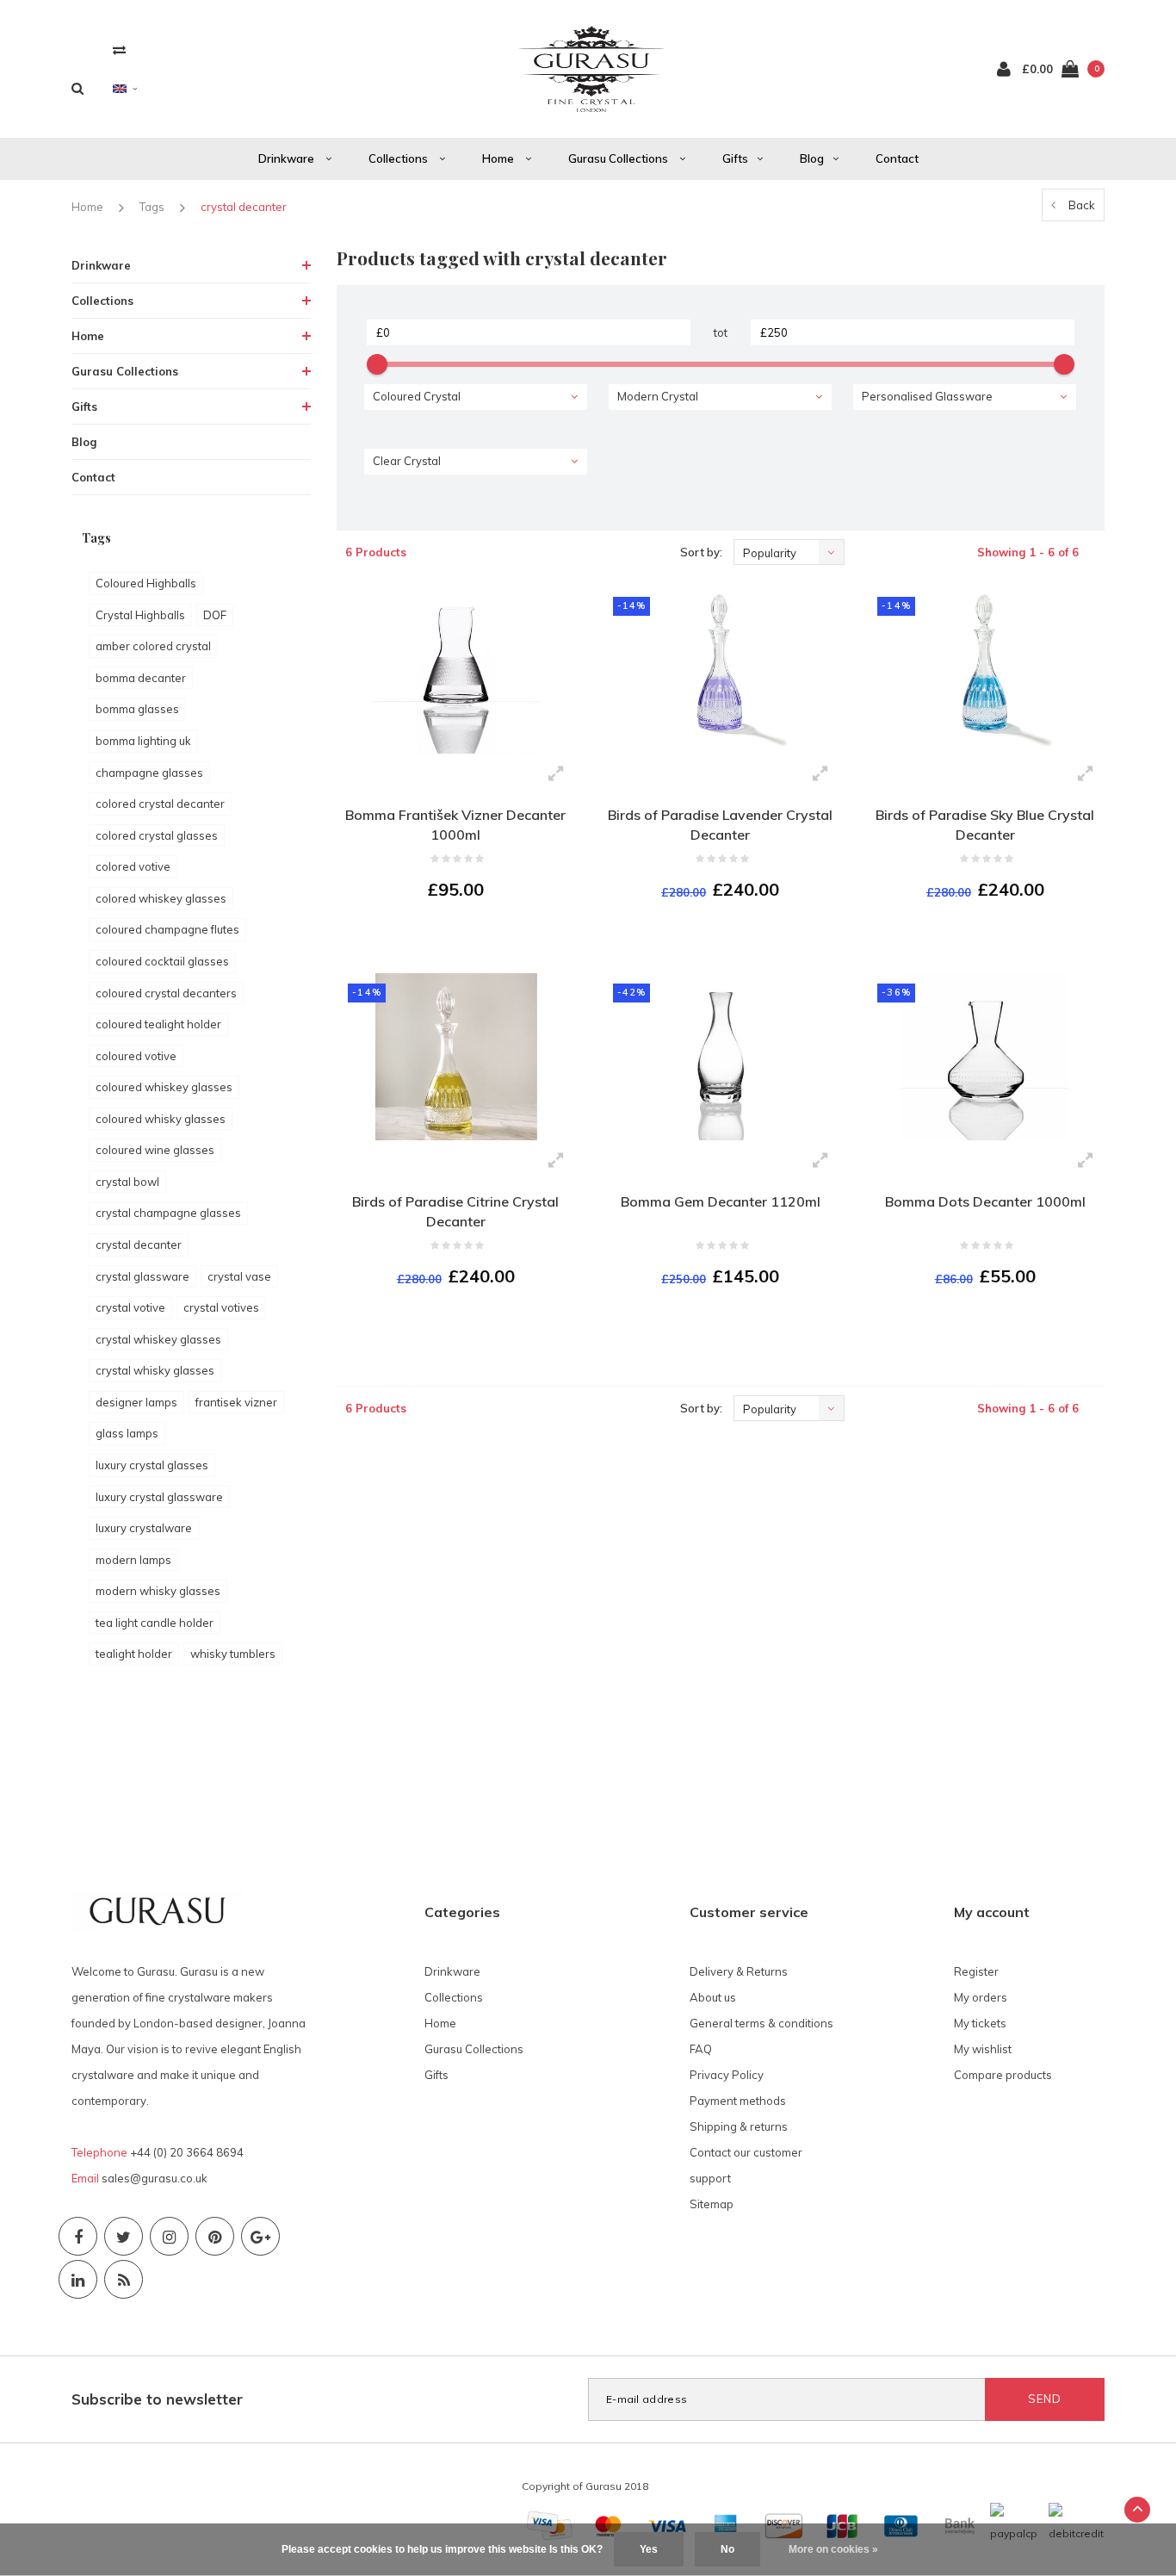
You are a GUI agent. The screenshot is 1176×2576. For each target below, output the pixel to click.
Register (976, 1971)
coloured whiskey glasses (164, 1087)
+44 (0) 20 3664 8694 (187, 2152)
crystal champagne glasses (168, 1213)
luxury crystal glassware (159, 1497)
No (727, 2549)
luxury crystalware (144, 1528)
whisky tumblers (233, 1654)
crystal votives (221, 1307)
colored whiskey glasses (161, 898)
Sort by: (701, 552)
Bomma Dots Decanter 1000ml (985, 1201)
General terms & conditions (761, 2023)
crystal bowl (127, 1182)
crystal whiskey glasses (158, 1339)
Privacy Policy (727, 2075)
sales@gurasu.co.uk (155, 2178)
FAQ (701, 2049)
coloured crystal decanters (166, 993)
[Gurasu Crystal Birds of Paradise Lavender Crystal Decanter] (720, 670)
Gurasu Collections (619, 158)
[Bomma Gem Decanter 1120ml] (720, 1057)
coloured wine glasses (155, 1150)
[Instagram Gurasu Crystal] (169, 2236)
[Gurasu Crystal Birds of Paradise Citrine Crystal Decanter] (456, 1057)
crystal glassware (142, 1276)
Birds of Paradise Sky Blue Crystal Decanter (985, 825)
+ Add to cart (445, 937)
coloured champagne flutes (167, 929)
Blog (812, 158)
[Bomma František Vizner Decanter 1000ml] (456, 670)
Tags (152, 207)
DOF (215, 615)
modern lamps (133, 1560)
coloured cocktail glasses (162, 961)
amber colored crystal (153, 646)
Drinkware (288, 158)
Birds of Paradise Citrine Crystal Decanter (455, 1211)
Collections (399, 158)
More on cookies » (833, 2549)
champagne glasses (149, 773)
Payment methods (738, 2101)
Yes (649, 2549)
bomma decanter (141, 678)
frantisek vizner (236, 1402)
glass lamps (127, 1433)
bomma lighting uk (143, 741)
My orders (981, 1997)
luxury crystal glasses (152, 1465)
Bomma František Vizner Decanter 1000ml (455, 825)
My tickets (980, 2023)
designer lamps (136, 1402)
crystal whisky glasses (155, 1370)
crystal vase (239, 1276)
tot (721, 332)
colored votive (133, 866)
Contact (897, 158)
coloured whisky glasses (161, 1119)
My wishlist (983, 2049)
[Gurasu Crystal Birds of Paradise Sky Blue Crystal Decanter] (984, 670)
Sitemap (712, 2204)
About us (713, 1997)
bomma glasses (137, 709)
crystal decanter (244, 207)
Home (499, 158)
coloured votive (136, 1056)
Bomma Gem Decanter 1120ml (721, 1201)
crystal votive (130, 1307)
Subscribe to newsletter (157, 2399)
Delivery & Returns (739, 1971)
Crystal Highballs (140, 615)
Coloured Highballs (146, 583)
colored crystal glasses (157, 835)
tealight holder (134, 1654)
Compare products (1003, 2075)
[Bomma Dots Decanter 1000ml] (984, 1057)
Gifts (735, 158)
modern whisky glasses (158, 1591)
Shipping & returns (739, 2126)
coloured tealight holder (158, 1024)
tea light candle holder (155, 1623)
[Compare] (119, 50)
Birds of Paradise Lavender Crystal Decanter (720, 825)
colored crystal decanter (160, 804)
